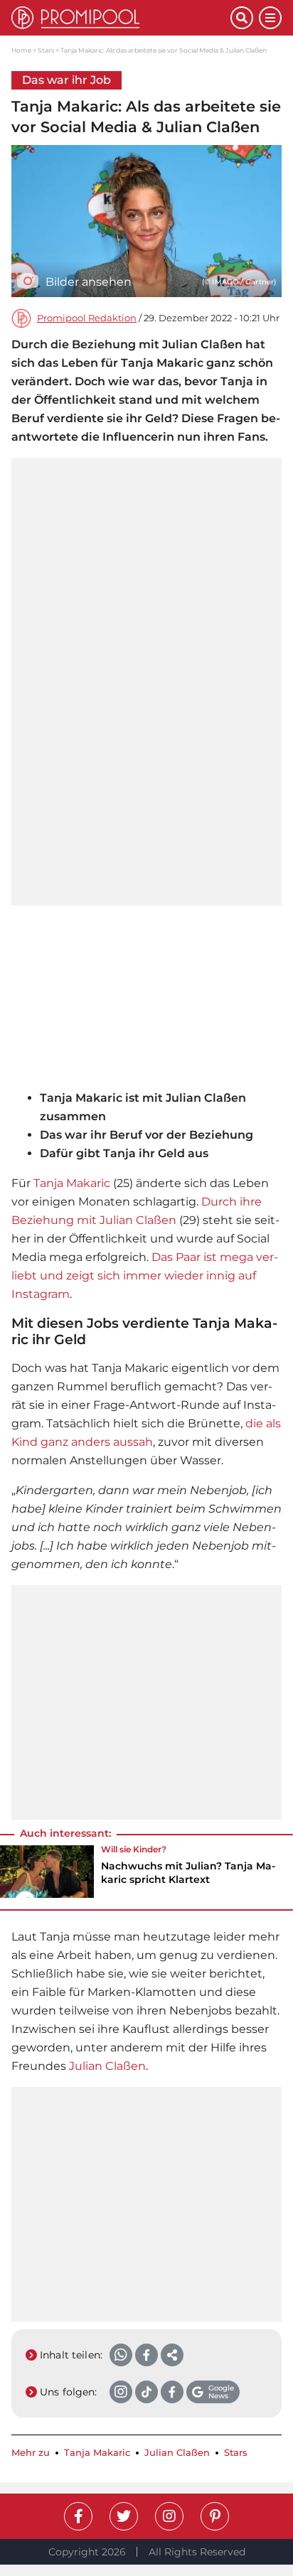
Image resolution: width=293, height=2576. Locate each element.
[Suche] (242, 18)
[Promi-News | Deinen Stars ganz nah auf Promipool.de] (121, 18)
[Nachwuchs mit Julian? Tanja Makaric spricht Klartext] (47, 1872)
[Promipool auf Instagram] (169, 2516)
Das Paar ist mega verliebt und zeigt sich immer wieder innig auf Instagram (145, 1276)
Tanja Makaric (72, 1183)
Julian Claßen (107, 2066)
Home (21, 50)
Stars (46, 50)
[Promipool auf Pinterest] (215, 2516)
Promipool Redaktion (87, 318)
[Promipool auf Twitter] (124, 2516)
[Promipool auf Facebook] (78, 2516)
